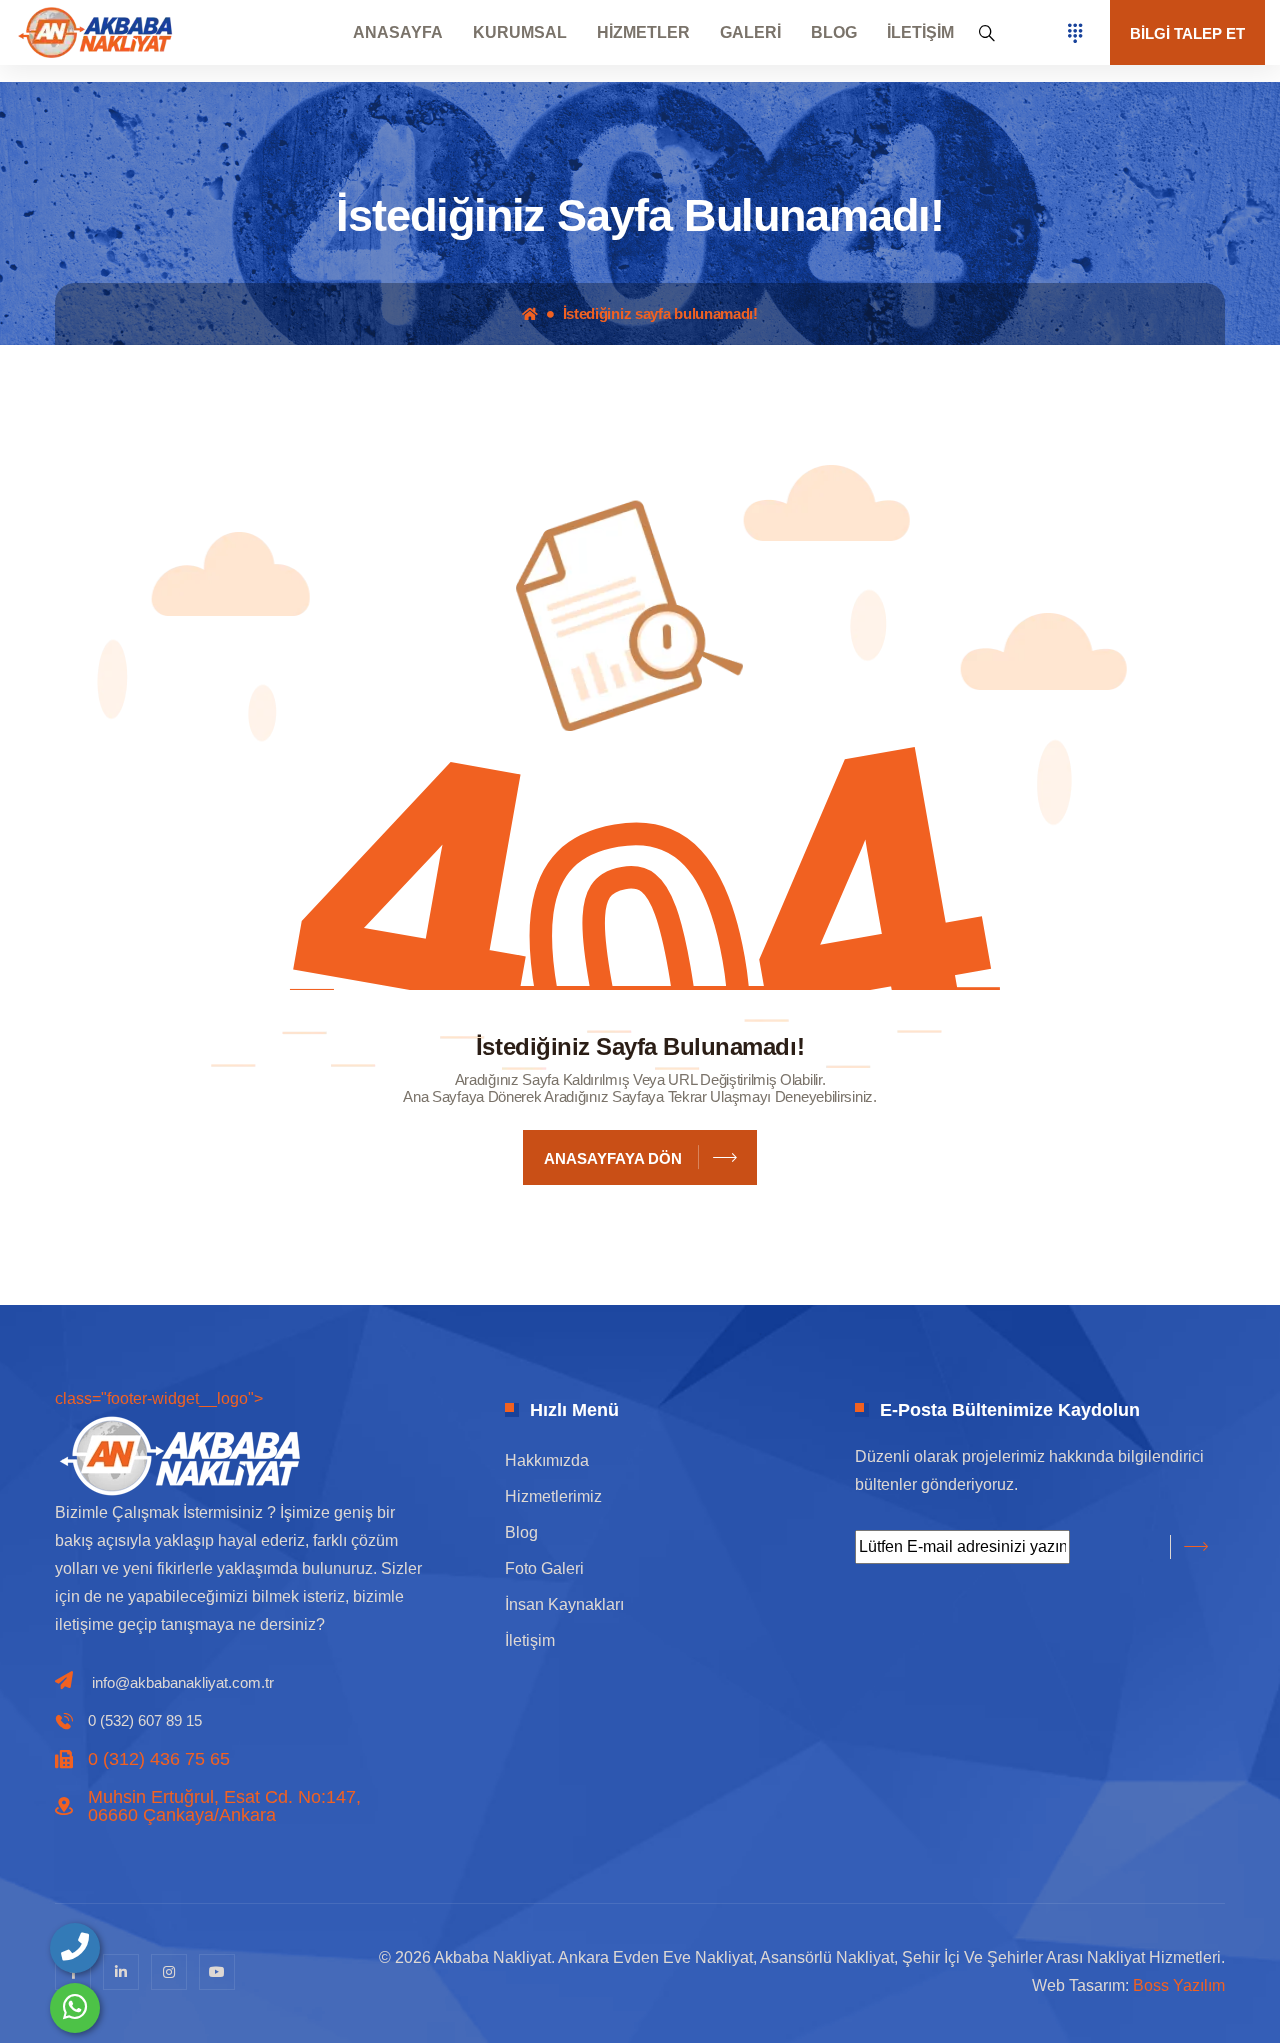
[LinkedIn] (121, 1972)
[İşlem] (95, 31)
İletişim (530, 1640)
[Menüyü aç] (1075, 33)
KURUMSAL (520, 33)
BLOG (834, 33)
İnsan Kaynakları (564, 1604)
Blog (521, 1532)
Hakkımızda (547, 1460)
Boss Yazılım (1179, 1985)
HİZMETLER (643, 33)
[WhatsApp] (75, 2008)
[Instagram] (169, 1972)
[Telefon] (75, 1948)
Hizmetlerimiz (553, 1496)
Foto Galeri (544, 1568)
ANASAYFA (398, 33)
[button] (987, 33)
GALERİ (750, 33)
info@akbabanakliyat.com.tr (183, 1682)
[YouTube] (217, 1972)
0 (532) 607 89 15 (145, 1720)
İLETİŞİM (920, 33)
